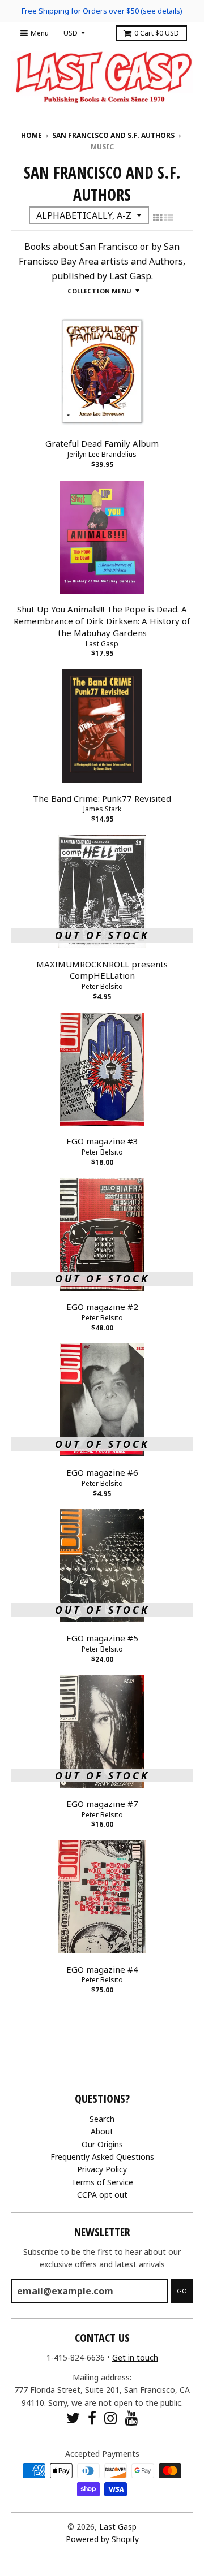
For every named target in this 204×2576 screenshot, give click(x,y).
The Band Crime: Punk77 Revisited (102, 798)
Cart (157, 33)
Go (182, 2291)
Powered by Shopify (102, 2539)
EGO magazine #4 (102, 1969)
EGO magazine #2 (102, 1307)
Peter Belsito (102, 986)
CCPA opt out (102, 2195)
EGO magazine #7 (102, 1804)
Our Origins (102, 2144)
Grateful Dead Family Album (102, 443)
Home (31, 135)
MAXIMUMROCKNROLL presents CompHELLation (102, 970)
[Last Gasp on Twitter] (73, 2418)
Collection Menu (99, 291)
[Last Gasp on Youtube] (132, 2418)
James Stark (102, 809)
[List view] (169, 218)
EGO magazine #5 (102, 1638)
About (102, 2131)
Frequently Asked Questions (102, 2157)
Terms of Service (102, 2182)
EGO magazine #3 (102, 1141)
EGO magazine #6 (102, 1472)
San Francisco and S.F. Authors (113, 135)
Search (102, 2119)
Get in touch (135, 2357)
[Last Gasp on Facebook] (92, 2418)
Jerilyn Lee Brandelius (102, 454)
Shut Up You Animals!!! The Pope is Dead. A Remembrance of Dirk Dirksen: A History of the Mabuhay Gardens (102, 621)
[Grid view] (158, 218)
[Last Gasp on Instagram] (111, 2418)
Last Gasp (102, 644)
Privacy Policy (102, 2169)
